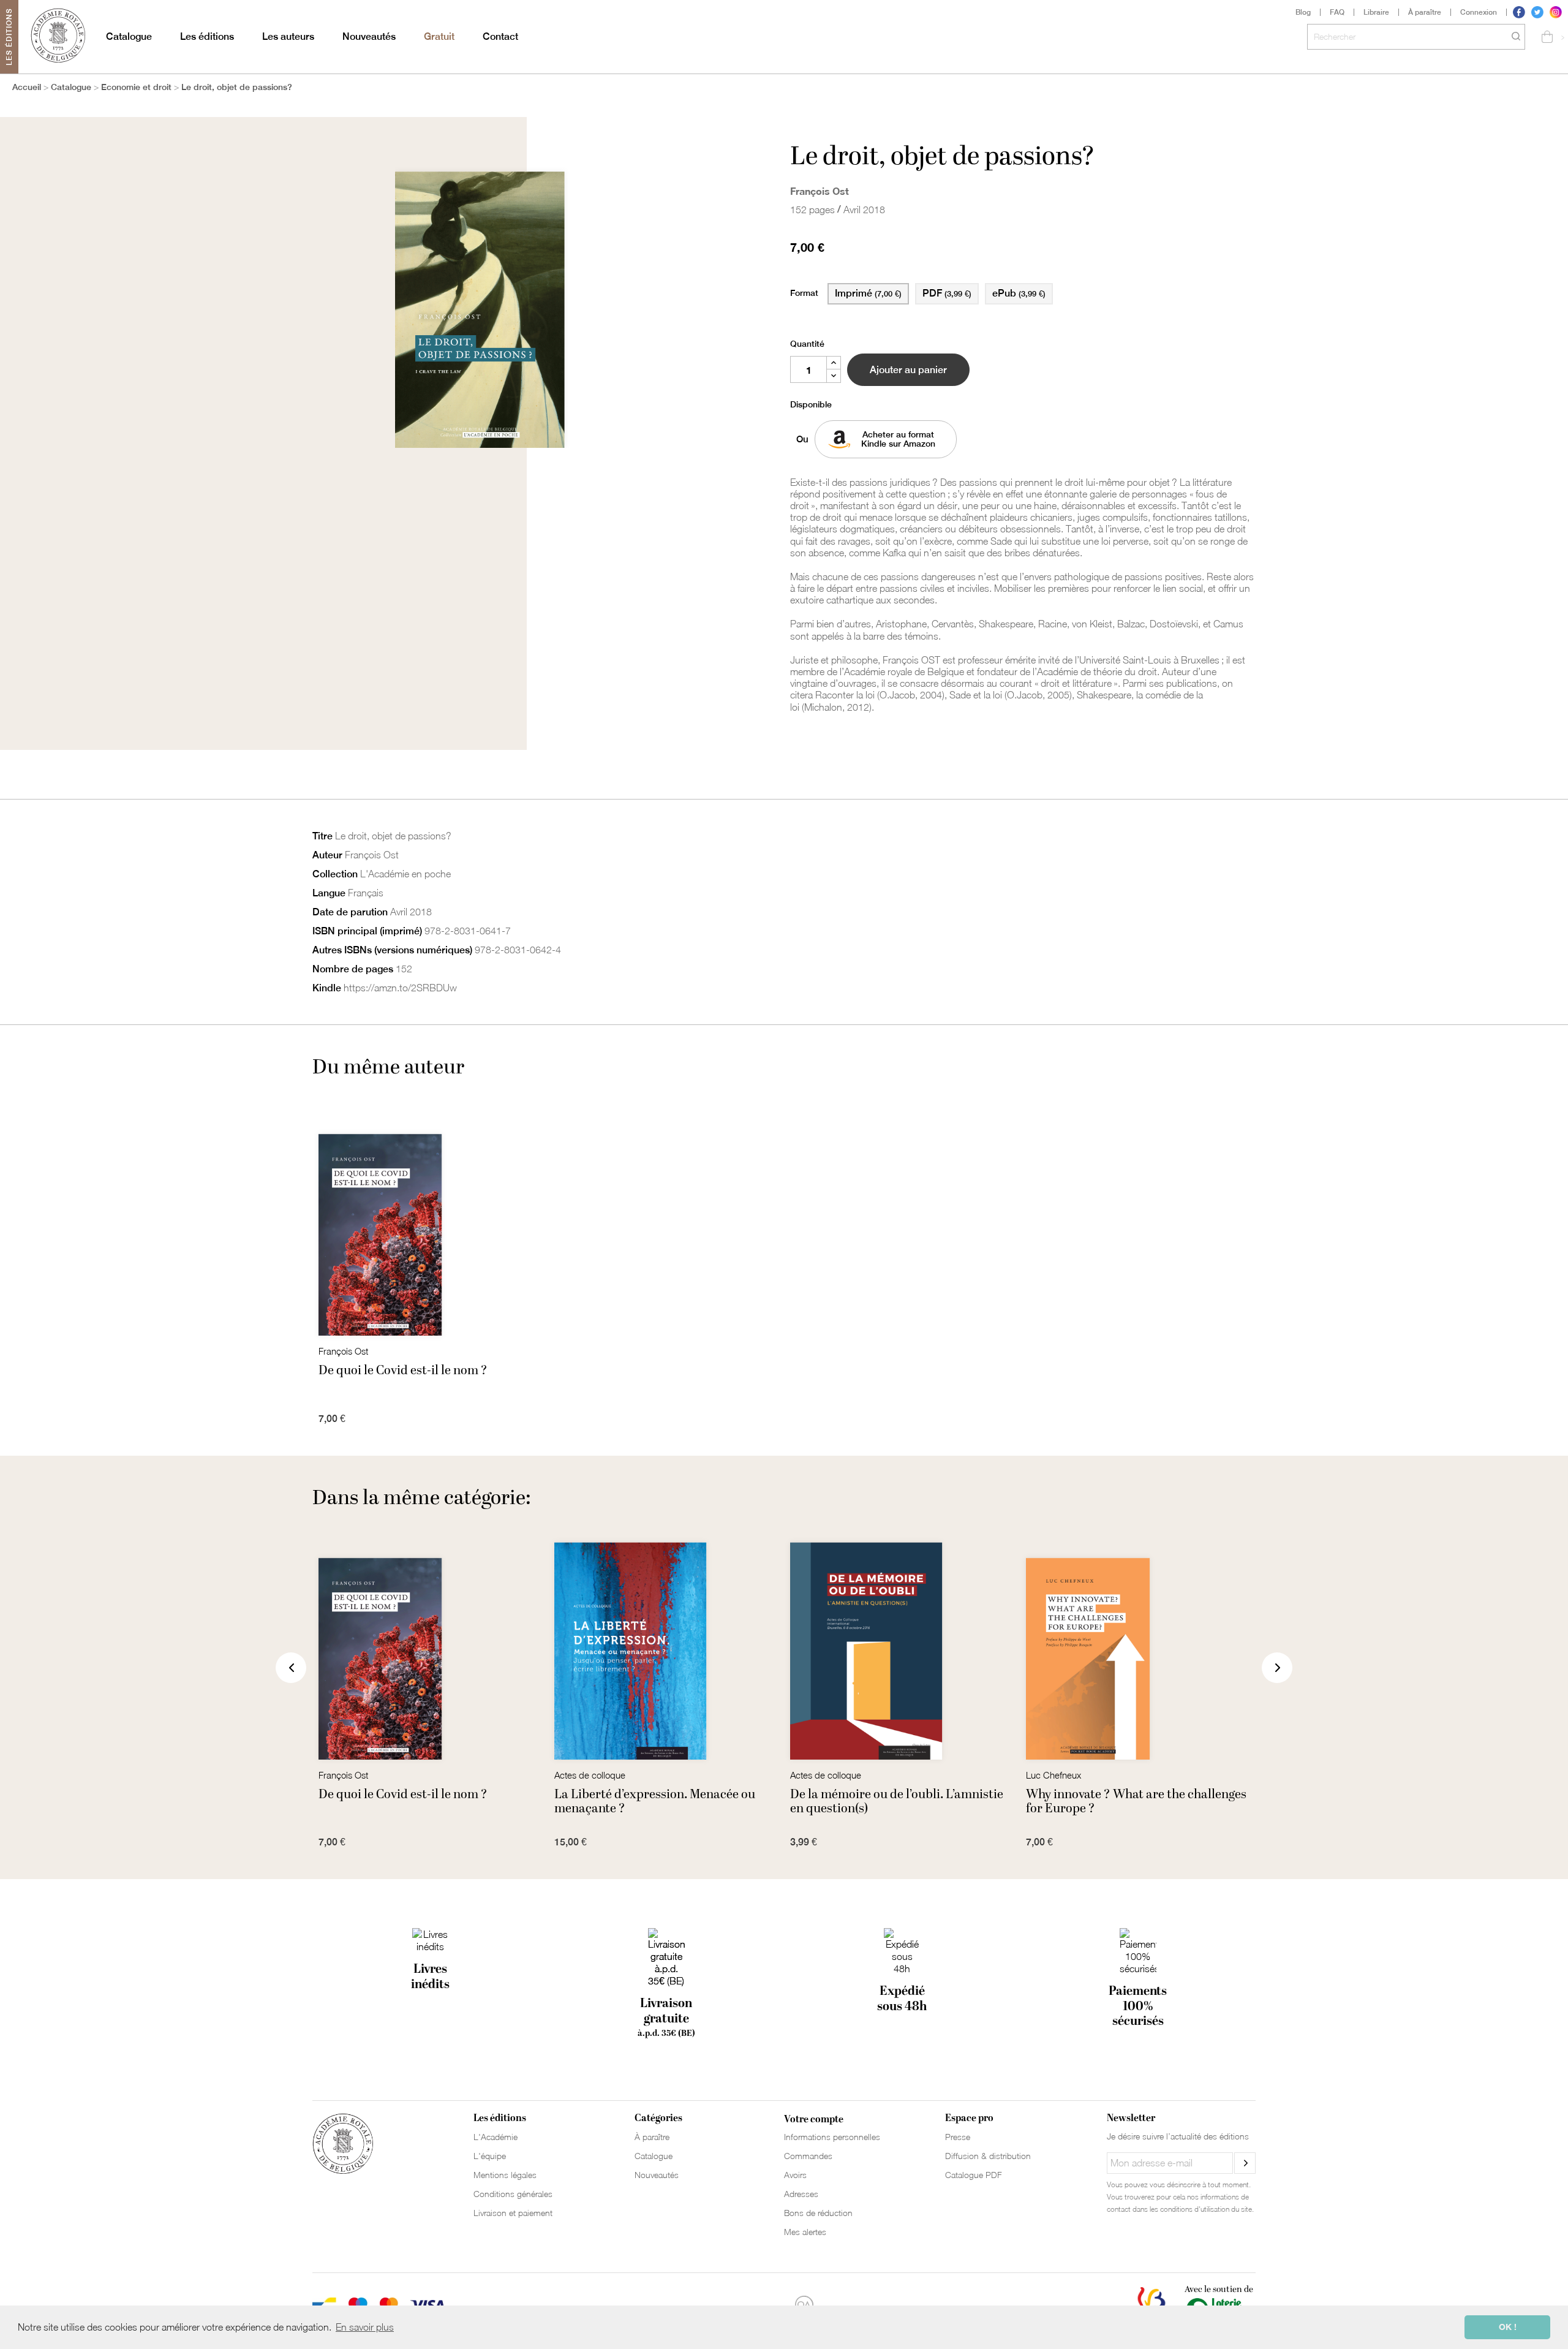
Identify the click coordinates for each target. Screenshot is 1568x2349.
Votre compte (814, 2119)
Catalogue (129, 36)
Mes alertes (805, 2232)
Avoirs (795, 2175)
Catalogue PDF (974, 2175)
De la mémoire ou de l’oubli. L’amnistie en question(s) (897, 1801)
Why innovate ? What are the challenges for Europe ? (1136, 1801)
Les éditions (207, 36)
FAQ (1337, 12)
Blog (1303, 12)
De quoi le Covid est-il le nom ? (403, 1371)
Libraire (1376, 12)
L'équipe (490, 2156)
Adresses (801, 2194)
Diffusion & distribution (988, 2156)
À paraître (1425, 12)
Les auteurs (288, 36)
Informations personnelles (832, 2137)
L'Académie (496, 2137)
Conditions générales (513, 2194)
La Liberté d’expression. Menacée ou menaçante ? (655, 1801)
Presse (958, 2137)
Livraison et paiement (513, 2213)
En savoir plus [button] (365, 2327)
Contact (500, 36)
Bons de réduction (818, 2213)
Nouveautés (369, 36)
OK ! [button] (1508, 2327)
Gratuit (439, 36)
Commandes (808, 2156)
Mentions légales (505, 2175)
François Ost (820, 191)
